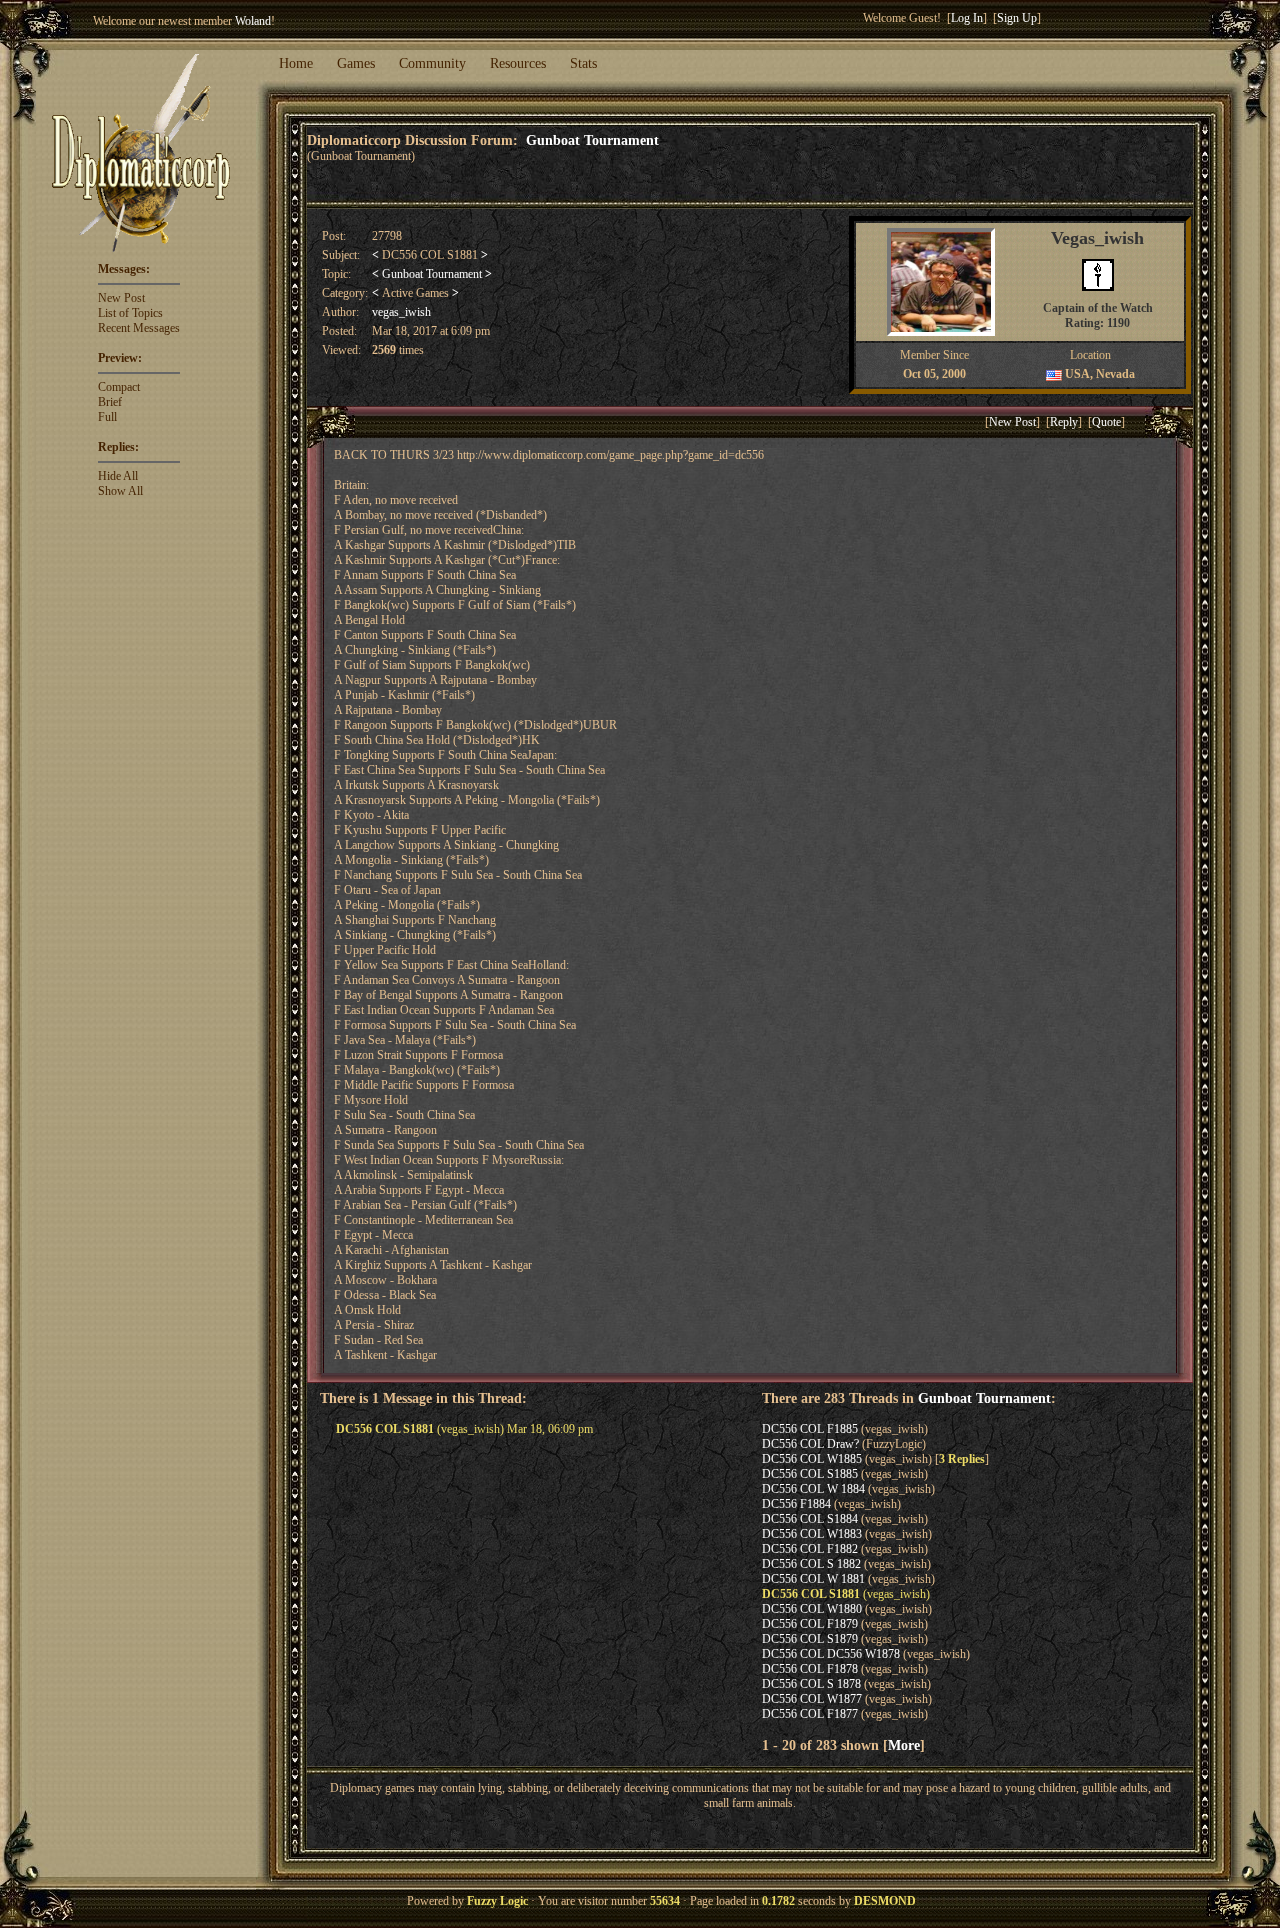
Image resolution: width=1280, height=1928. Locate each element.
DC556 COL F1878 (810, 1669)
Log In (967, 18)
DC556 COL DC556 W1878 (831, 1654)
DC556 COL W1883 (812, 1534)
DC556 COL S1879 (810, 1639)
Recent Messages (139, 328)
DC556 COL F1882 (810, 1549)
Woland (253, 21)
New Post (121, 298)
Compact (119, 387)
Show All (120, 491)
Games (356, 63)
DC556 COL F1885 (810, 1429)
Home (296, 63)
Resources (518, 63)
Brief (110, 402)
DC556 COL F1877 (810, 1714)
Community (432, 63)
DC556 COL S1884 (810, 1519)
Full (107, 417)
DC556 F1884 (796, 1504)
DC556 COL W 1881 (813, 1579)
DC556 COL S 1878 (811, 1684)
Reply (1064, 422)
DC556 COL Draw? (810, 1444)
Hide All (118, 476)
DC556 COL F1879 (810, 1624)
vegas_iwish (401, 312)
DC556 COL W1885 (812, 1459)
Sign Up (1017, 18)
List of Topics (130, 313)
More (904, 1745)
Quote (1106, 422)
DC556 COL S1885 (810, 1474)
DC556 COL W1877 (812, 1699)
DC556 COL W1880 (812, 1609)
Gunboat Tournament (592, 140)
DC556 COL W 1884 (813, 1489)
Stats (583, 63)
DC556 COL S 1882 (811, 1564)
